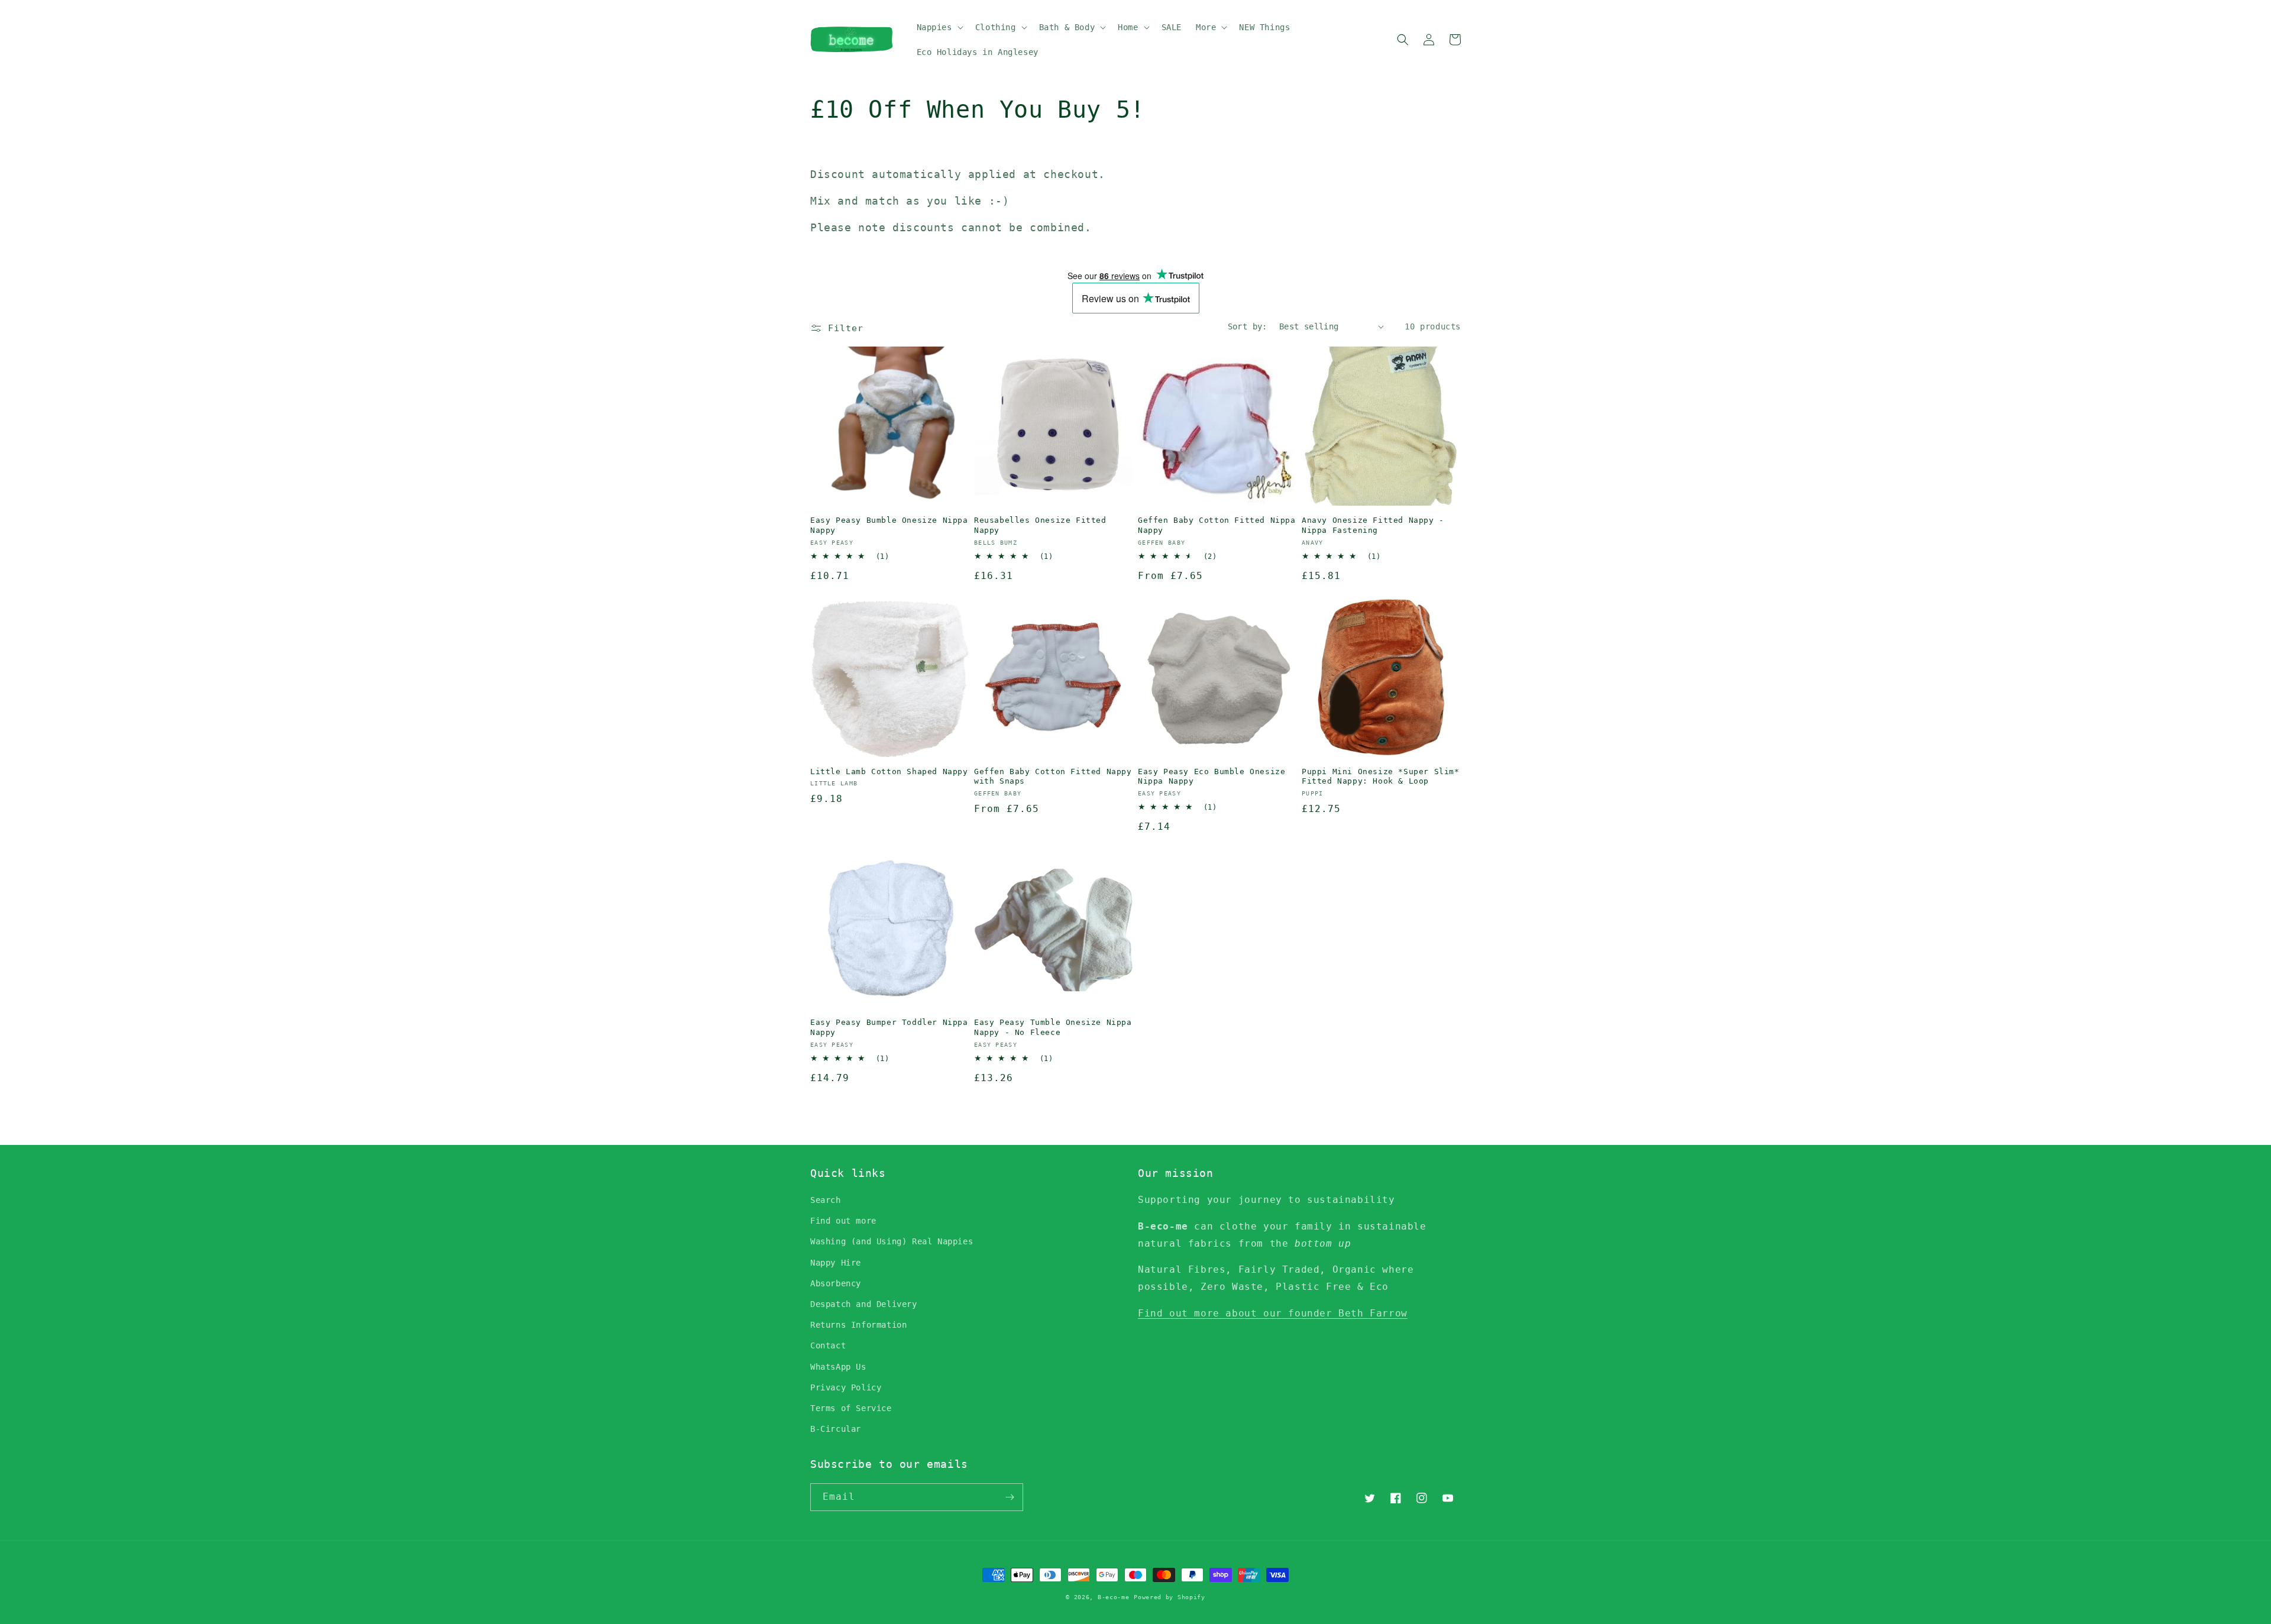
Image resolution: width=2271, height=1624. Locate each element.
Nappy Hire (836, 1263)
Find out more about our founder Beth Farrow (1273, 1313)
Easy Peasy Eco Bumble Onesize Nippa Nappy (1211, 777)
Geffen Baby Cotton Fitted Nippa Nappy (1217, 525)
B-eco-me (1114, 1597)
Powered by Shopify (1170, 1597)
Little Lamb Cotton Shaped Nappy (889, 771)
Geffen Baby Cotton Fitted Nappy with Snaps (1053, 777)
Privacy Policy (846, 1387)
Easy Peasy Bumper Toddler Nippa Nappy (889, 1027)
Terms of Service (851, 1408)
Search (826, 1200)
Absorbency (836, 1283)
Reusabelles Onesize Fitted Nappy (1040, 525)
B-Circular (836, 1429)
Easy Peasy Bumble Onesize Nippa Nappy (889, 525)
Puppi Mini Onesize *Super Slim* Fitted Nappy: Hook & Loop (1381, 777)
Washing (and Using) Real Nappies (892, 1241)
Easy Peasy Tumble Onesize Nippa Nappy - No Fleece (1053, 1027)
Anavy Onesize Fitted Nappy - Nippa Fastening (1373, 525)
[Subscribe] (1010, 1497)
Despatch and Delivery (864, 1304)
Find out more (843, 1221)
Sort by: (1248, 326)
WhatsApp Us (838, 1367)
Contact (828, 1345)
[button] (939, 27)
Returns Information (858, 1325)
